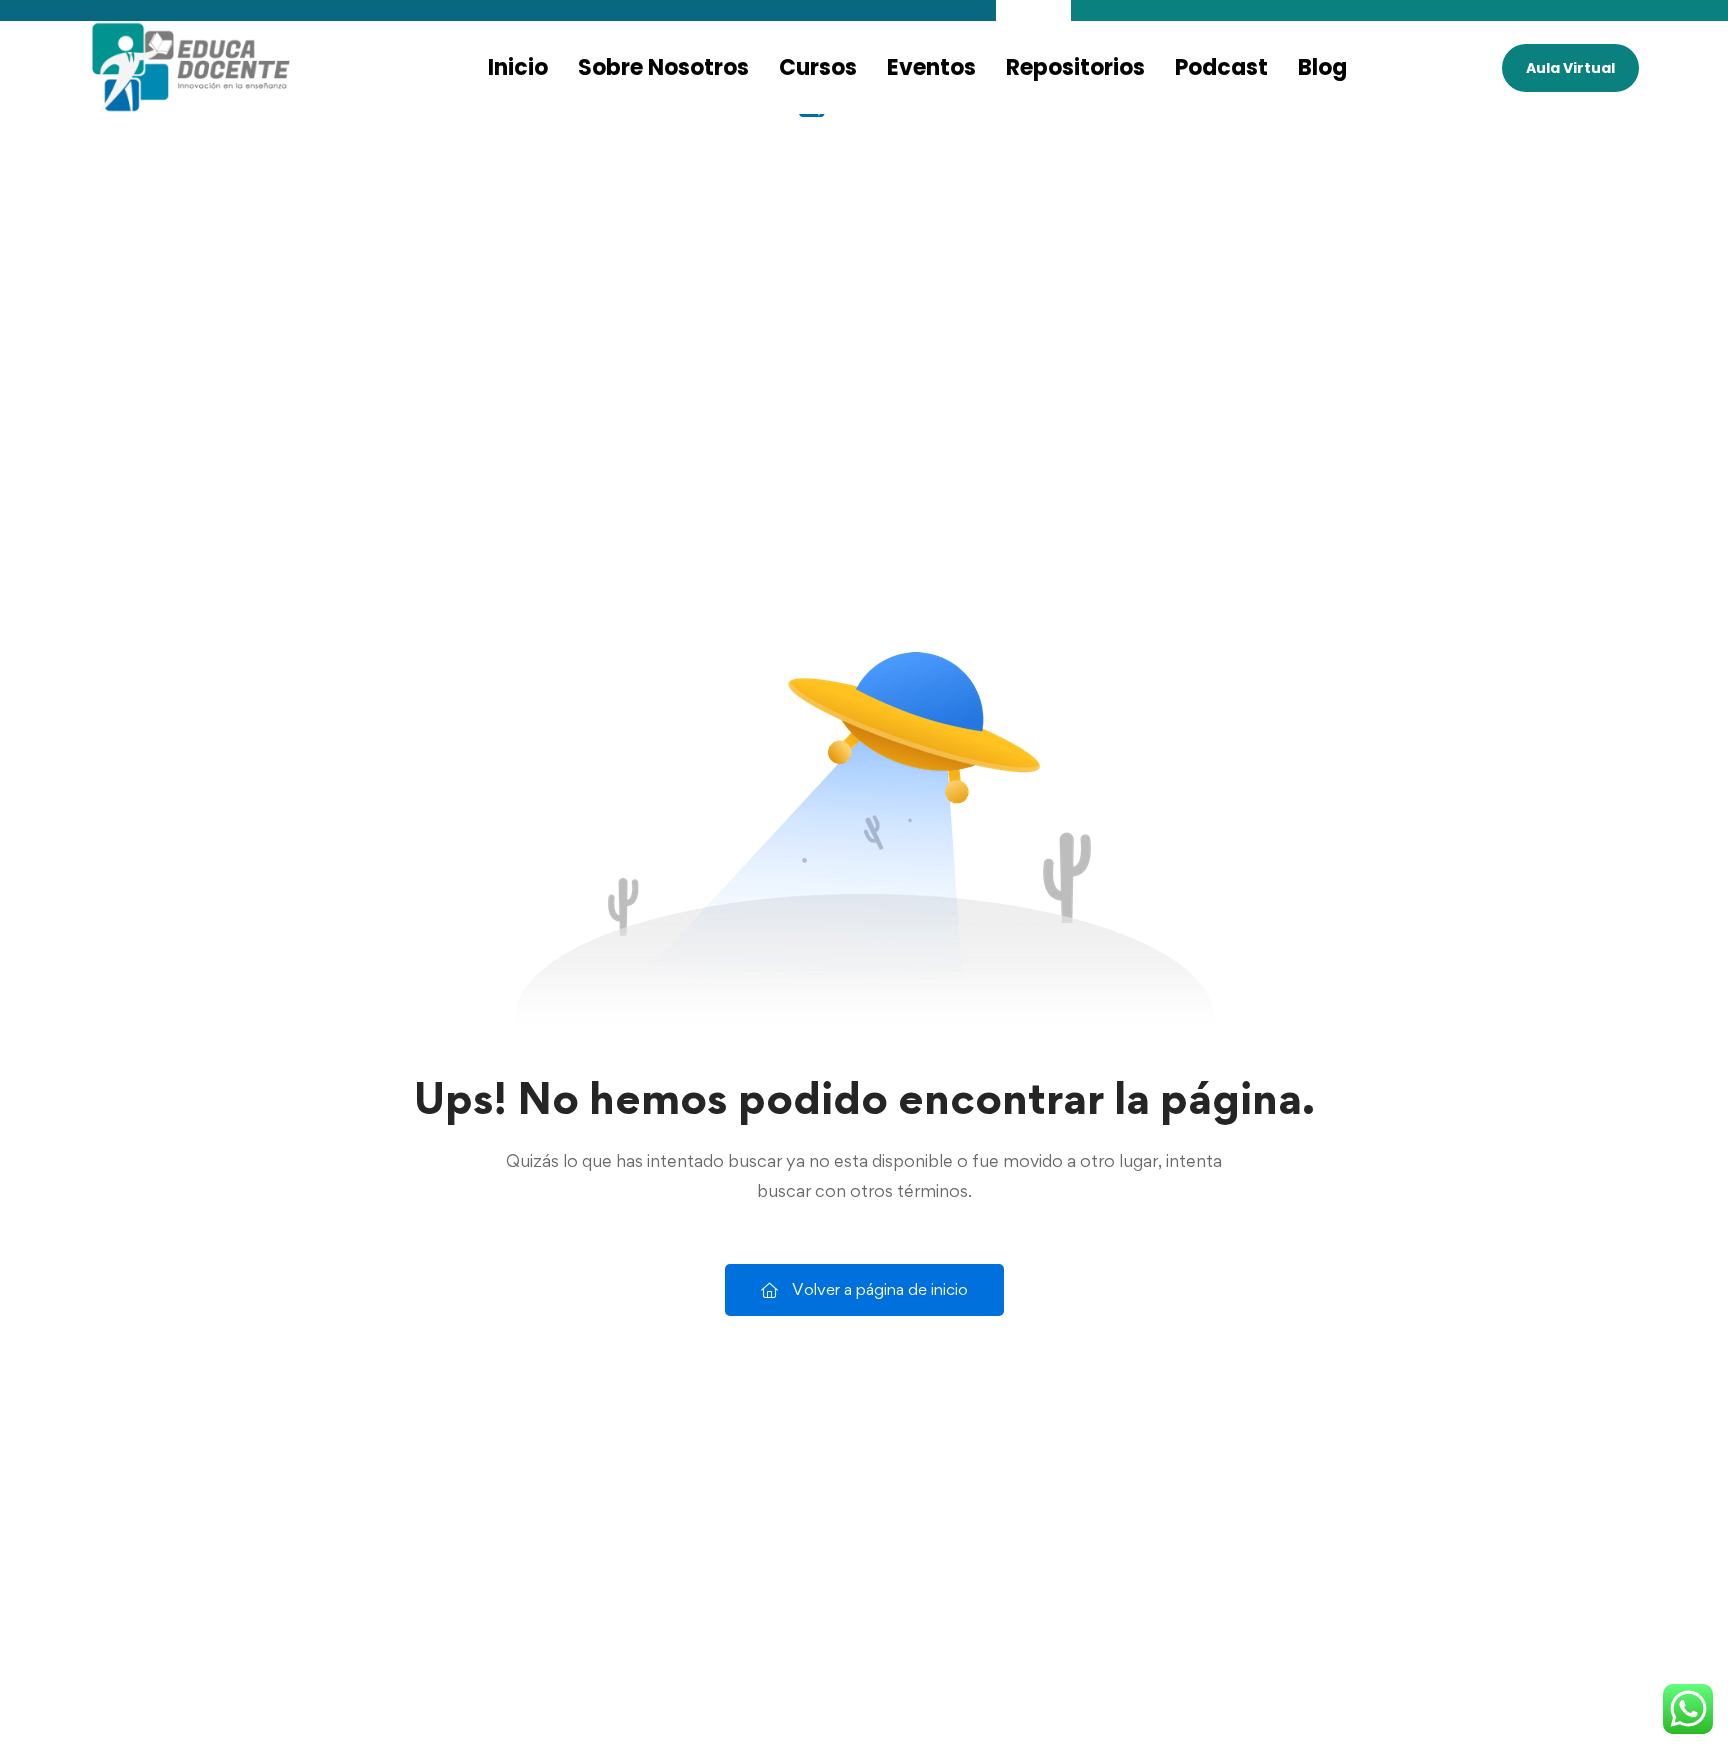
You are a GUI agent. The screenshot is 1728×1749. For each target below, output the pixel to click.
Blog (1322, 67)
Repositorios (1075, 67)
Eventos (931, 67)
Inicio (518, 67)
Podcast (1221, 67)
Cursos (818, 67)
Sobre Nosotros (663, 67)
